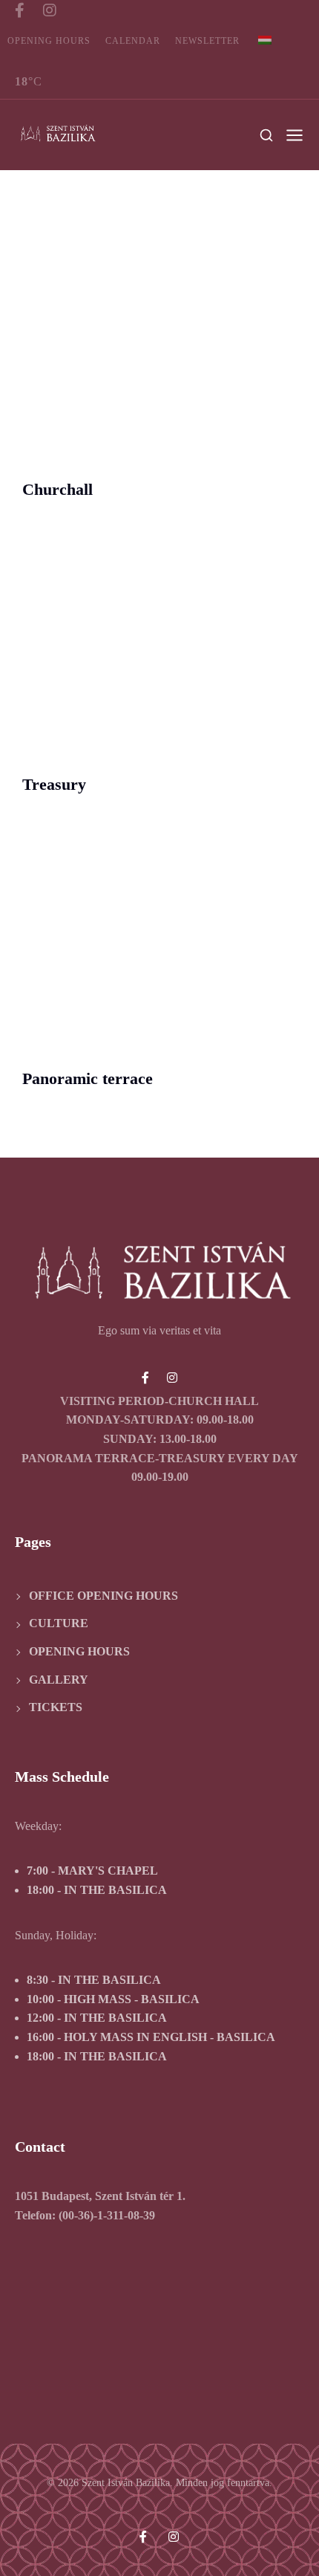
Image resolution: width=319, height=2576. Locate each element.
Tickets (56, 1707)
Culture (59, 1623)
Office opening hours (103, 1596)
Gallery (59, 1680)
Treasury (54, 785)
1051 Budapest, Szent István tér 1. (100, 2196)
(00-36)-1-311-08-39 (107, 2215)
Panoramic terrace (88, 1079)
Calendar (133, 41)
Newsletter (207, 41)
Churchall (57, 490)
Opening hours (49, 41)
